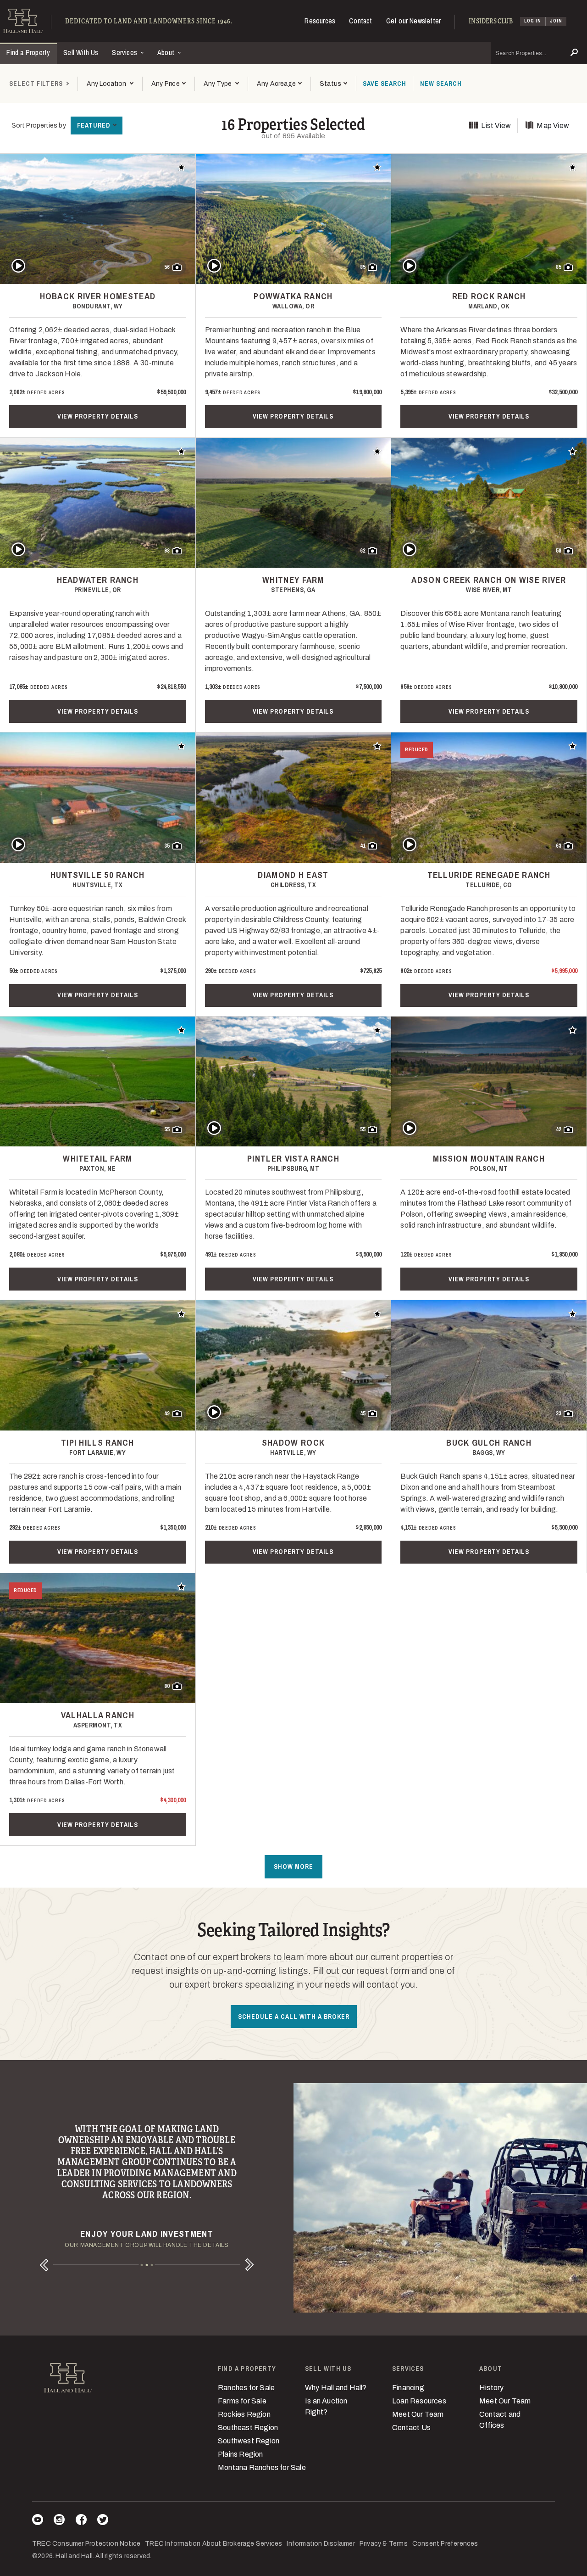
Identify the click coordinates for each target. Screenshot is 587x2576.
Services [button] (125, 52)
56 (167, 267)
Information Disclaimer (321, 2544)
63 (559, 846)
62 (363, 551)
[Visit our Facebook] (81, 2521)
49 (167, 1414)
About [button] (167, 52)
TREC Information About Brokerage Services (213, 2544)
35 (167, 846)
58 (559, 551)
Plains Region (241, 2454)
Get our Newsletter (414, 21)
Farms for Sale (242, 2401)
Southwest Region (249, 2441)
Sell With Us (81, 52)
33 (559, 1414)
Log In (533, 21)
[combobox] (110, 84)
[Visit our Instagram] (59, 2521)
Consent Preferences (445, 2544)
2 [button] (147, 2265)
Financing (408, 2388)
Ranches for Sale (246, 2388)
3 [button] (152, 2265)
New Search (441, 84)
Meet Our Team (418, 2414)
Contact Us (411, 2428)
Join (556, 21)
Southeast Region (248, 2428)
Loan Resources (419, 2401)
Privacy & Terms (384, 2544)
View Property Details (98, 416)
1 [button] (142, 2265)
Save (385, 84)
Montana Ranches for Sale (262, 2467)
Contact (360, 21)
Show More (293, 1866)
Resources (320, 21)
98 (167, 551)
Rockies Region (244, 2414)
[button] (168, 84)
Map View (553, 126)
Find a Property (28, 52)
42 (559, 1129)
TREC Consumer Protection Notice (86, 2544)
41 (363, 846)
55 (167, 1129)
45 (363, 1414)
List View (496, 126)
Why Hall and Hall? (336, 2388)
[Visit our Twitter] (103, 2521)
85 (363, 267)
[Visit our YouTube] (38, 2521)
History (491, 2388)
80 (167, 1686)
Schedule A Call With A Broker (294, 2017)
